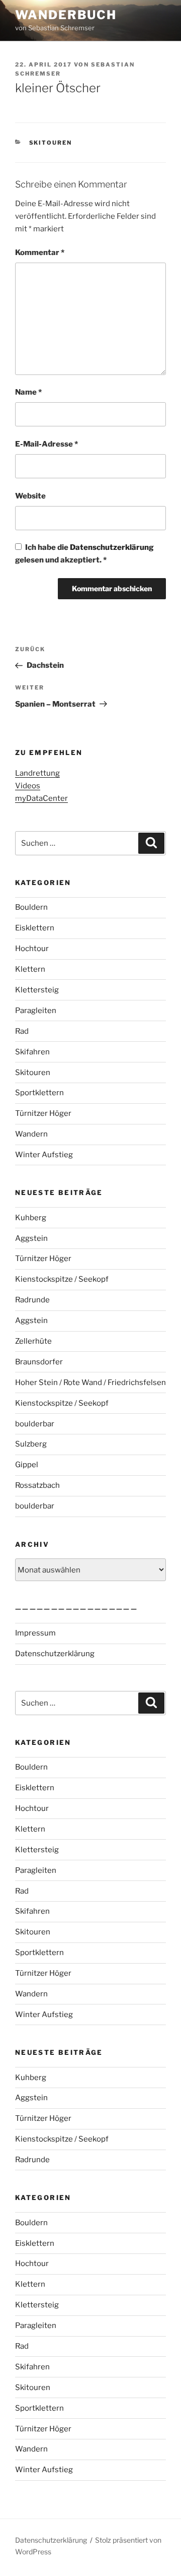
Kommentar (40, 253)
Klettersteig (37, 990)
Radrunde (32, 1300)
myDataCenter (41, 798)
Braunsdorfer (39, 1362)
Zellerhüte (33, 1341)
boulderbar (35, 1424)
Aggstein (31, 1238)
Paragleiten (36, 1011)
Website (30, 496)
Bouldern (31, 907)
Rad (22, 1031)
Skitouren (51, 143)
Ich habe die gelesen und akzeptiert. (84, 554)
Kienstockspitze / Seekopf (62, 1279)
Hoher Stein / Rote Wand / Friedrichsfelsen (90, 1383)
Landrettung (37, 773)
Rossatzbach (37, 1485)
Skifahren (32, 1052)
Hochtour (32, 949)
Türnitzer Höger (43, 1113)
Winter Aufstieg (44, 1155)
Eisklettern (35, 928)
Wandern (31, 1134)
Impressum (35, 1633)
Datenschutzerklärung (112, 547)
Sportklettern (39, 1093)
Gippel (27, 1465)
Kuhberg (31, 1218)
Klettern (30, 969)
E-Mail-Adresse (47, 444)
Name (28, 392)
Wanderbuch (66, 15)
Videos (28, 786)
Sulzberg (31, 1444)
